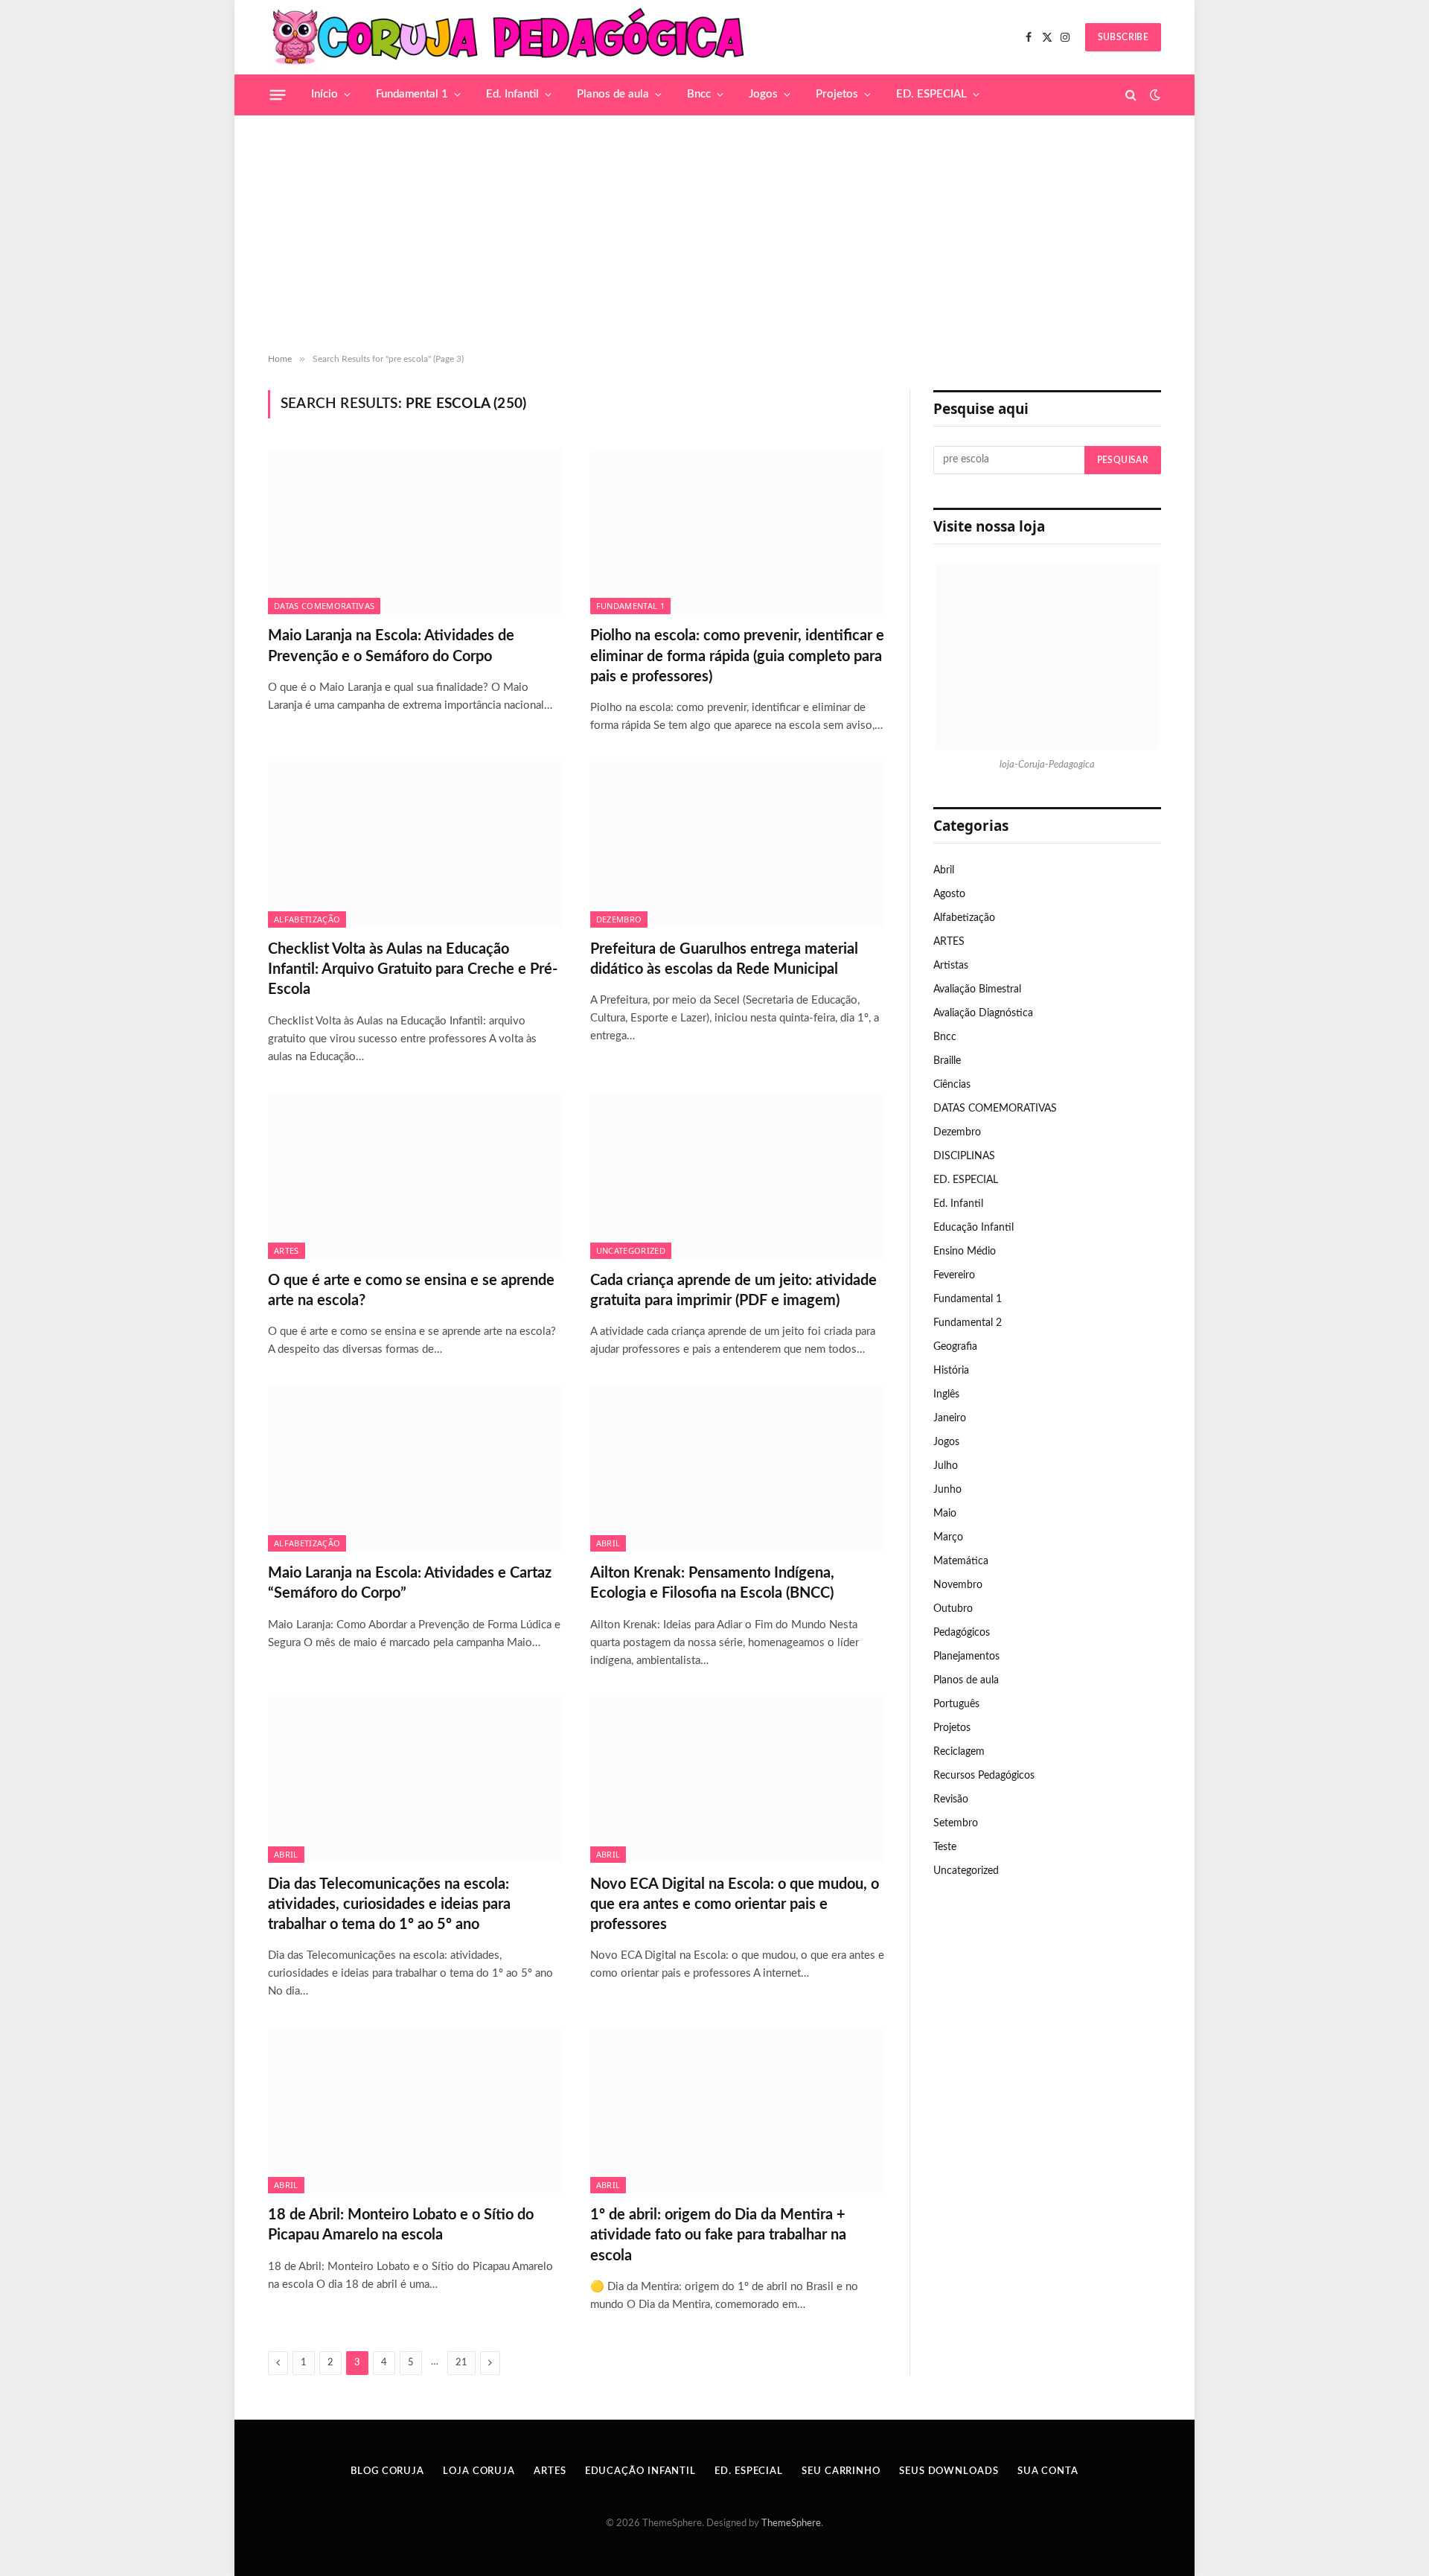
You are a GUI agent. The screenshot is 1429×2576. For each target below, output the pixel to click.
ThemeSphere (791, 2524)
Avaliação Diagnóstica (983, 1013)
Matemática (961, 1561)
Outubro (953, 1609)
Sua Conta (1048, 2471)
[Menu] (278, 95)
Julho (946, 1466)
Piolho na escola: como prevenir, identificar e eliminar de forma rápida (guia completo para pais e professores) (737, 656)
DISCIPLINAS (964, 1156)
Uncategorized (631, 1250)
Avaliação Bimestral (977, 989)
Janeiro (950, 1418)
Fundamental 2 (968, 1323)
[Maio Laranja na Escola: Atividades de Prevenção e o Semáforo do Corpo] (416, 531)
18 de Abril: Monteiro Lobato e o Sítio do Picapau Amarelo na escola (401, 2225)
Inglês (946, 1394)
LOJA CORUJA (479, 2471)
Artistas (951, 966)
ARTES (287, 1250)
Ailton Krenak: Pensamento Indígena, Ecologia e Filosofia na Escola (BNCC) (712, 1583)
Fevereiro (954, 1275)
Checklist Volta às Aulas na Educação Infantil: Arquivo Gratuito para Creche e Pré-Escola (413, 969)
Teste (945, 1847)
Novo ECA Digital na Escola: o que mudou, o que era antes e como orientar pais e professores (735, 1904)
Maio (945, 1514)
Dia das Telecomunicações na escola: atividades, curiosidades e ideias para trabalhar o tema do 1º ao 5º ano (389, 1904)
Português (956, 1704)
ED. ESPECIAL (931, 94)
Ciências (952, 1085)
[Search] (1131, 95)
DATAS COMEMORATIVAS (324, 606)
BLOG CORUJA (387, 2471)
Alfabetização (307, 919)
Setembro (956, 1823)
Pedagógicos (962, 1633)
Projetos (837, 94)
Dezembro (619, 919)
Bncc (699, 94)
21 (461, 2363)
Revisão (951, 1799)
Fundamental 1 (412, 94)
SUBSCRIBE (1123, 37)
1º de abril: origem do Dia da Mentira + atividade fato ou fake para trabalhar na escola (718, 2235)
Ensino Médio (965, 1252)
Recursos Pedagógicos (984, 1776)
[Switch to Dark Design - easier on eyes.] (1154, 95)
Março (948, 1537)
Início (325, 94)
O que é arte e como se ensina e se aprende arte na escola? (411, 1291)
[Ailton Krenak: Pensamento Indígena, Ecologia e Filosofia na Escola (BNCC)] (738, 1469)
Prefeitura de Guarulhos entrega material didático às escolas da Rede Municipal (724, 959)
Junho (947, 1490)
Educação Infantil (974, 1228)
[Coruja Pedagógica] (509, 37)
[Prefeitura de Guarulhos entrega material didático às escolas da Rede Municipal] (738, 845)
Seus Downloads (949, 2471)
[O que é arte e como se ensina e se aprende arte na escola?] (416, 1176)
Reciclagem (959, 1752)
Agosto (949, 894)
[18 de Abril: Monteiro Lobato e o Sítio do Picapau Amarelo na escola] (416, 2110)
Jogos (763, 94)
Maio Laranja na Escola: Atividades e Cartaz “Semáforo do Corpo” (410, 1583)
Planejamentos (966, 1657)
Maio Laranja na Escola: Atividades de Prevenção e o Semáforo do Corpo (391, 646)
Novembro (958, 1585)
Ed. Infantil (512, 94)
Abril (608, 1543)
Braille (947, 1061)
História (951, 1371)
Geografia (955, 1347)
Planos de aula (613, 94)
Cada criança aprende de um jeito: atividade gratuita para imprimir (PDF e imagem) (733, 1291)
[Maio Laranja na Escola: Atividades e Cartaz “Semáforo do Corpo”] (416, 1469)
